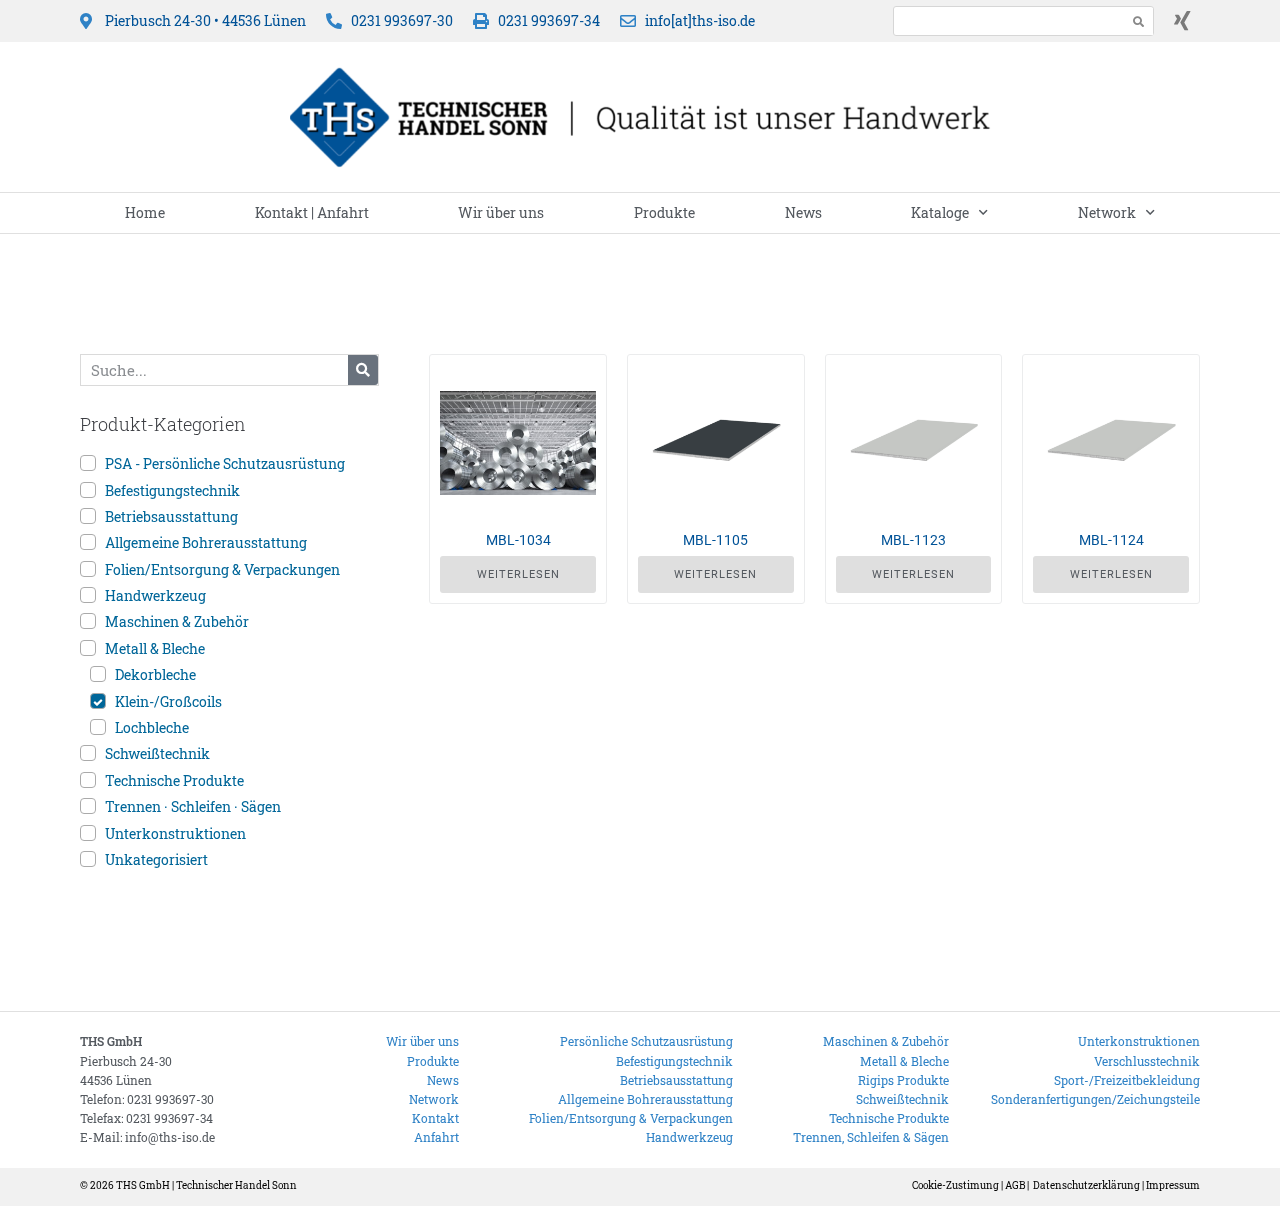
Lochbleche (152, 727)
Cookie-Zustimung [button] (955, 1185)
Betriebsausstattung (171, 516)
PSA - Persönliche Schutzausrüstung (225, 463)
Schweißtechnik (157, 753)
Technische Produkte (174, 780)
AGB (1015, 1185)
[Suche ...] (1004, 20)
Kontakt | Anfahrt (312, 212)
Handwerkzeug (155, 595)
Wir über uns (501, 212)
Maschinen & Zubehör (177, 621)
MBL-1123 (913, 540)
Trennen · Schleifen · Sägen (193, 806)
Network (1107, 212)
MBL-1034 (518, 540)
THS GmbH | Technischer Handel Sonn (206, 1185)
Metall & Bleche (155, 648)
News (803, 212)
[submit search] (1139, 21)
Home (145, 212)
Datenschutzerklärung (1086, 1185)
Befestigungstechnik (172, 490)
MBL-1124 (1111, 540)
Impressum (1173, 1185)
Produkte (664, 212)
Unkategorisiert (156, 859)
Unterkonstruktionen (175, 833)
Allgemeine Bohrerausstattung (206, 542)
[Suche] (363, 370)
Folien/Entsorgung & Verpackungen (222, 569)
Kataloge (940, 212)
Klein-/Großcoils (168, 701)
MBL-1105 (715, 540)
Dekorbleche (155, 674)
